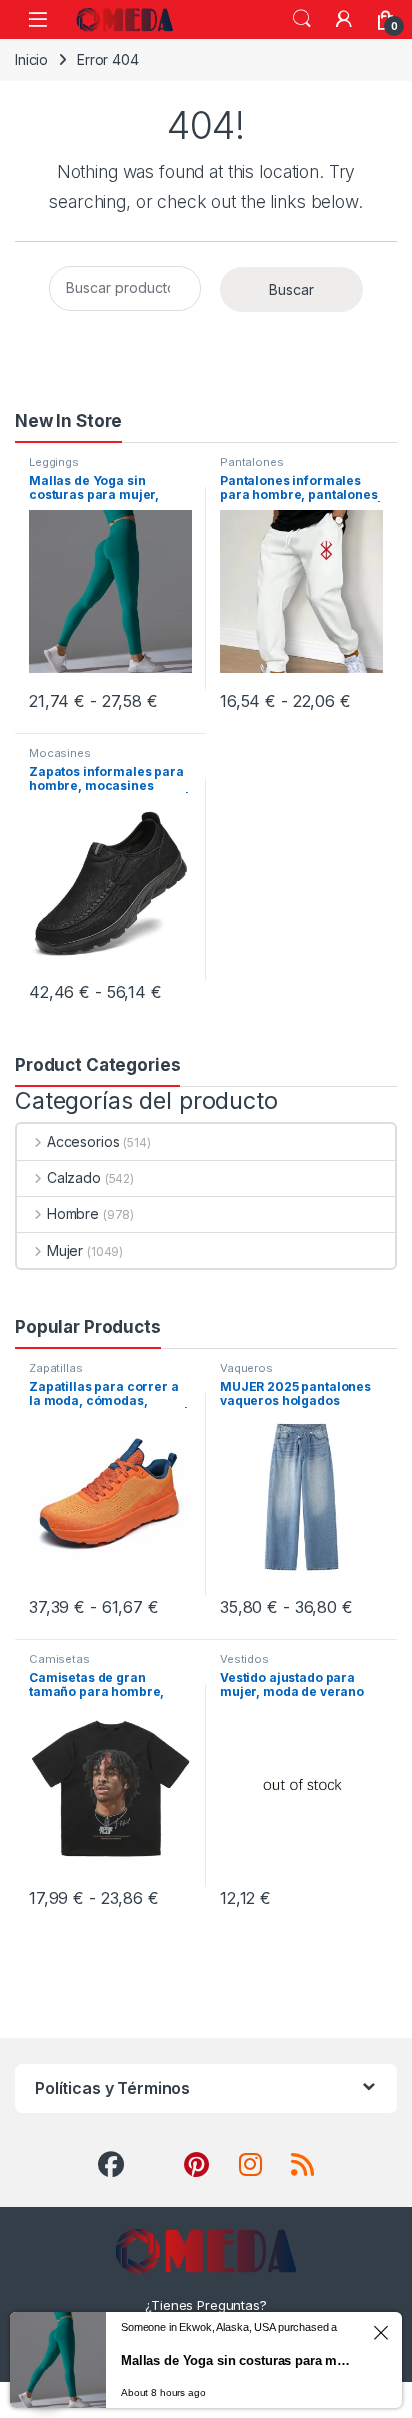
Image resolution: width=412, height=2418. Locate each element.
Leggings (54, 462)
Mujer (65, 1250)
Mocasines (60, 753)
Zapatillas (56, 1368)
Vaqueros (246, 1368)
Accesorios (83, 1141)
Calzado (74, 1177)
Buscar (291, 289)
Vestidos (244, 1659)
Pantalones (252, 462)
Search (302, 19)
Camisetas (59, 1659)
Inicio (31, 59)
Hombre (73, 1213)
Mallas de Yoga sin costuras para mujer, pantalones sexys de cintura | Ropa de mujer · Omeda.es (238, 2360)
